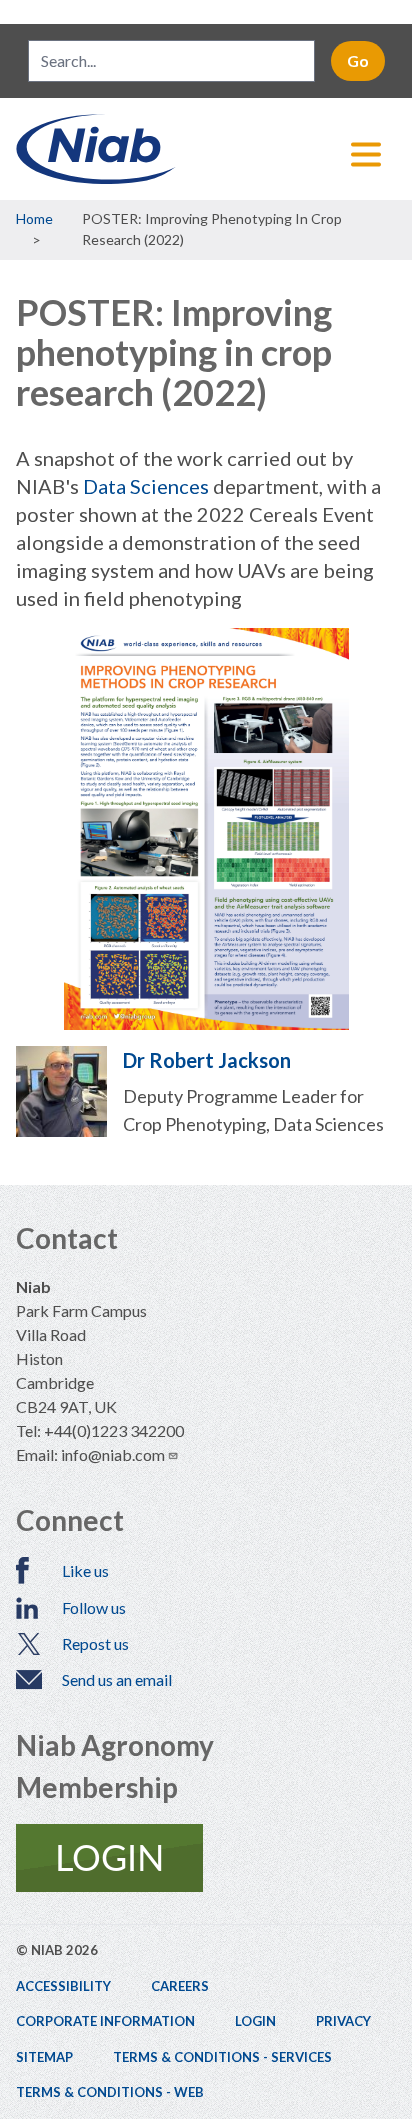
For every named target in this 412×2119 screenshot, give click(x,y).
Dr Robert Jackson (207, 1060)
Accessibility (63, 1986)
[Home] (206, 149)
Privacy (343, 2021)
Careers (180, 1986)
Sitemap (44, 2057)
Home (34, 218)
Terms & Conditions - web (110, 2092)
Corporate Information (105, 2021)
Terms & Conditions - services (222, 2057)
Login (255, 2021)
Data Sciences (146, 486)
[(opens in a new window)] (206, 1858)
